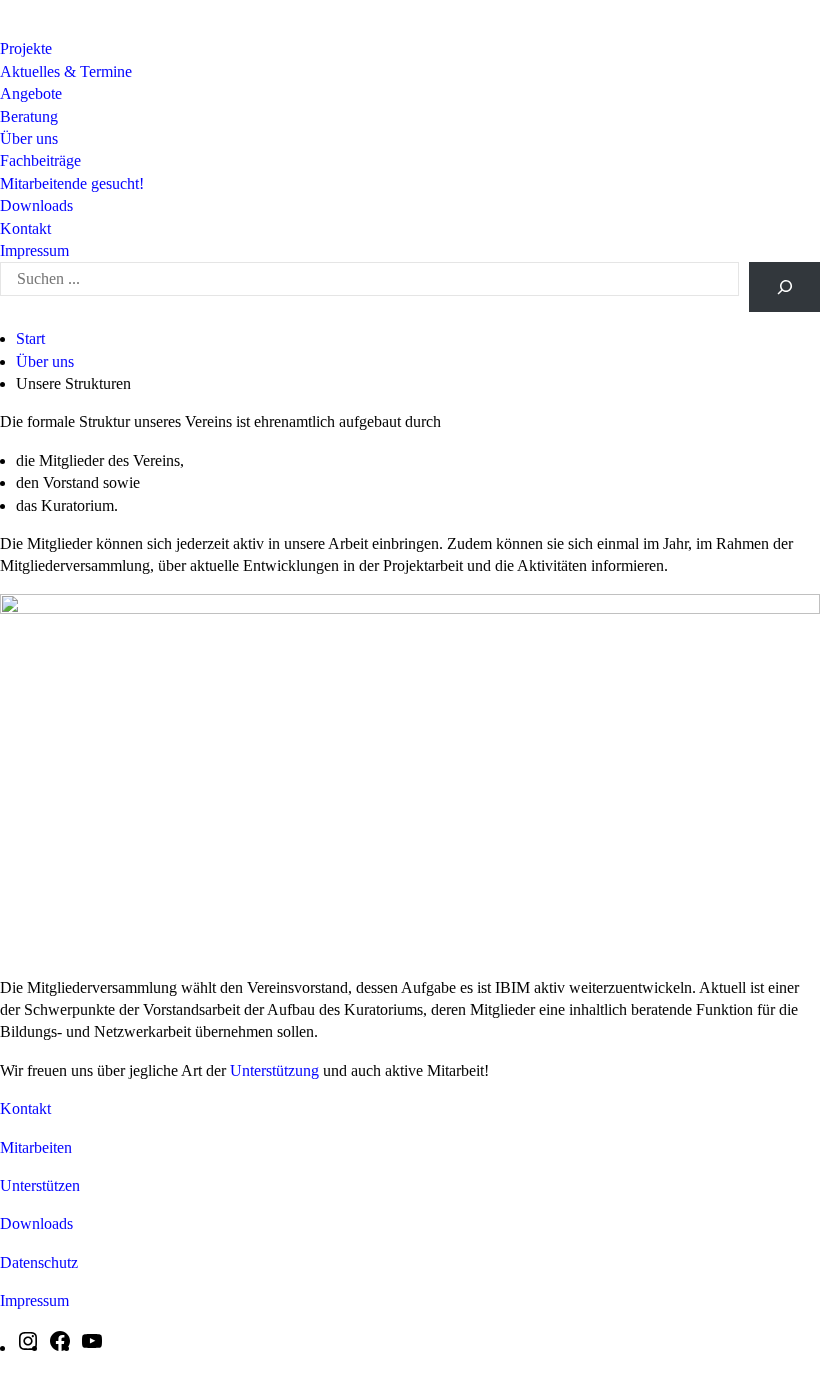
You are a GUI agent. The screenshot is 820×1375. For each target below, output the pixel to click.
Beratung (29, 116)
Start (30, 338)
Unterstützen (40, 1185)
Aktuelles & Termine (66, 71)
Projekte (26, 48)
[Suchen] (784, 287)
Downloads (36, 205)
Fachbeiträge (40, 160)
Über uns (29, 138)
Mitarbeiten (36, 1147)
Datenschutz (39, 1262)
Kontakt (25, 228)
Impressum (34, 250)
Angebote (31, 93)
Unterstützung (276, 1070)
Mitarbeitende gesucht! (72, 183)
